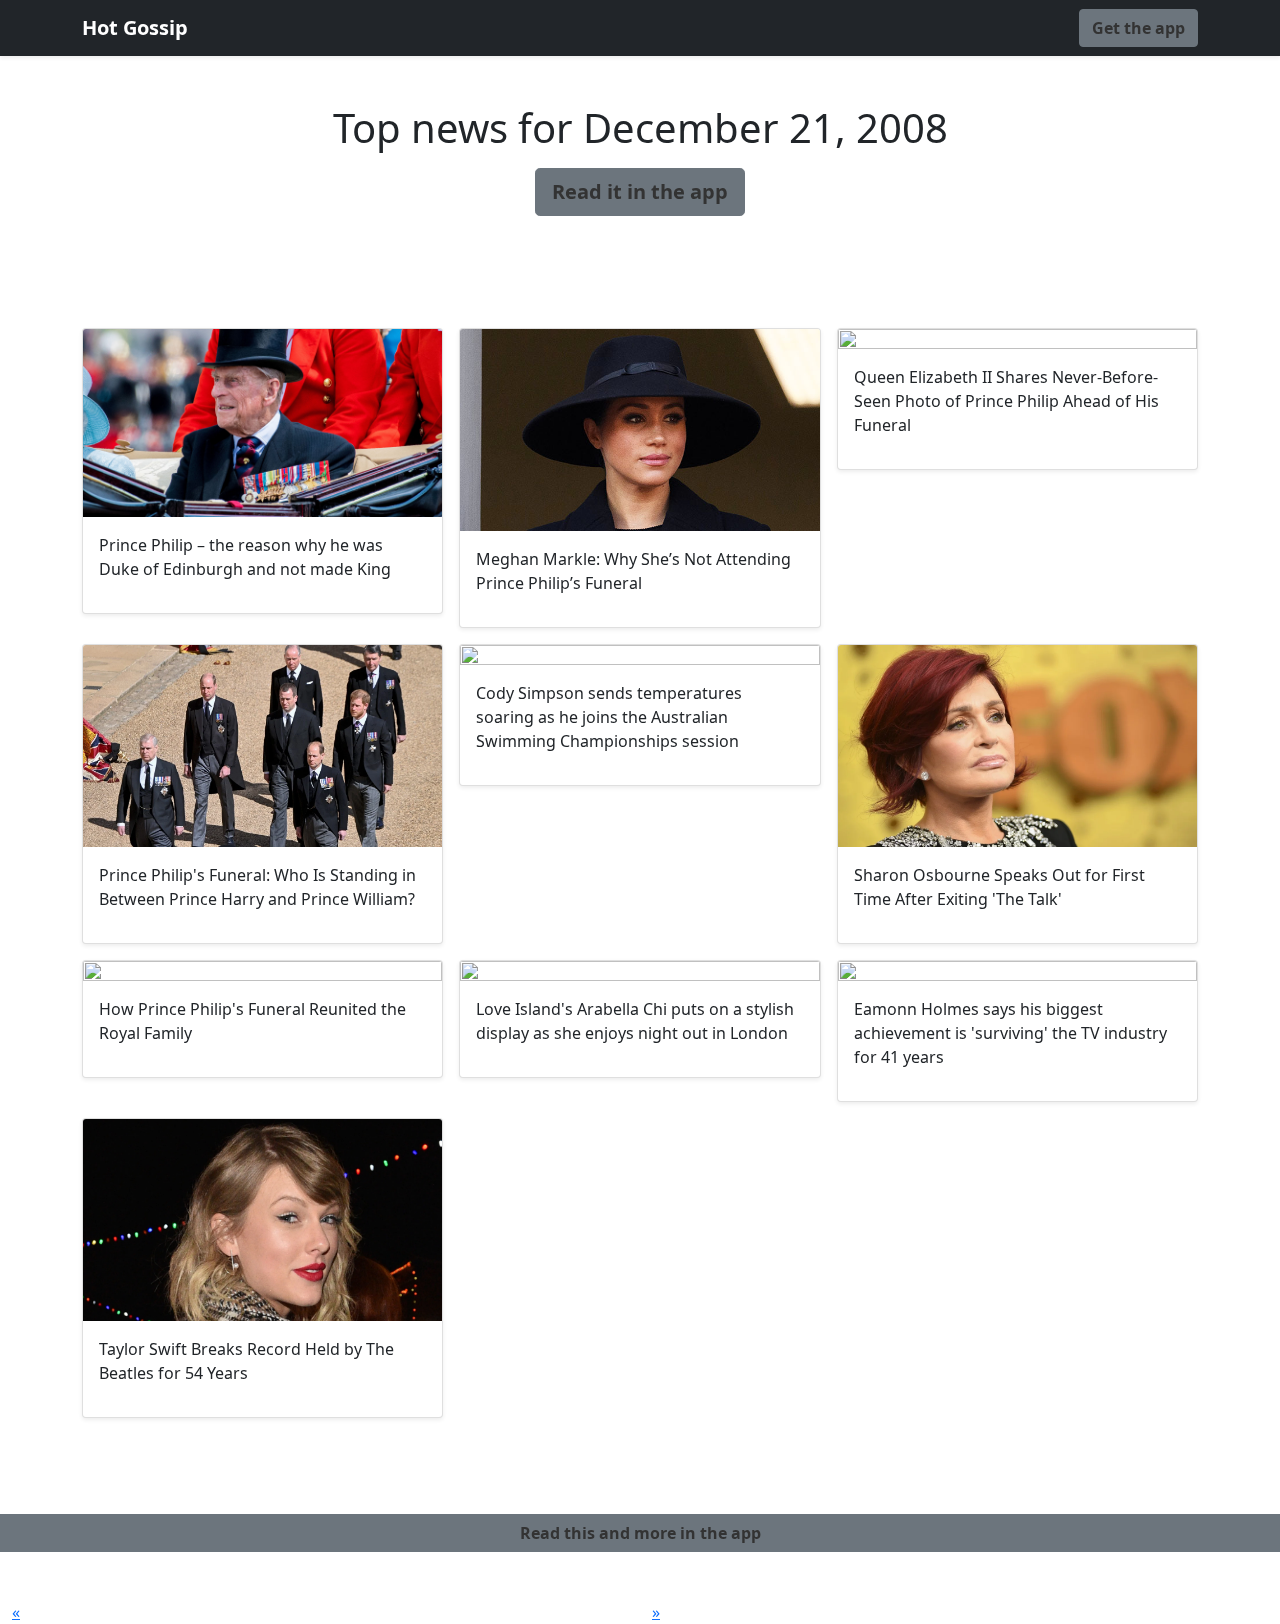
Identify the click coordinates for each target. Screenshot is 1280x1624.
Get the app (1138, 28)
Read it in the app (640, 191)
